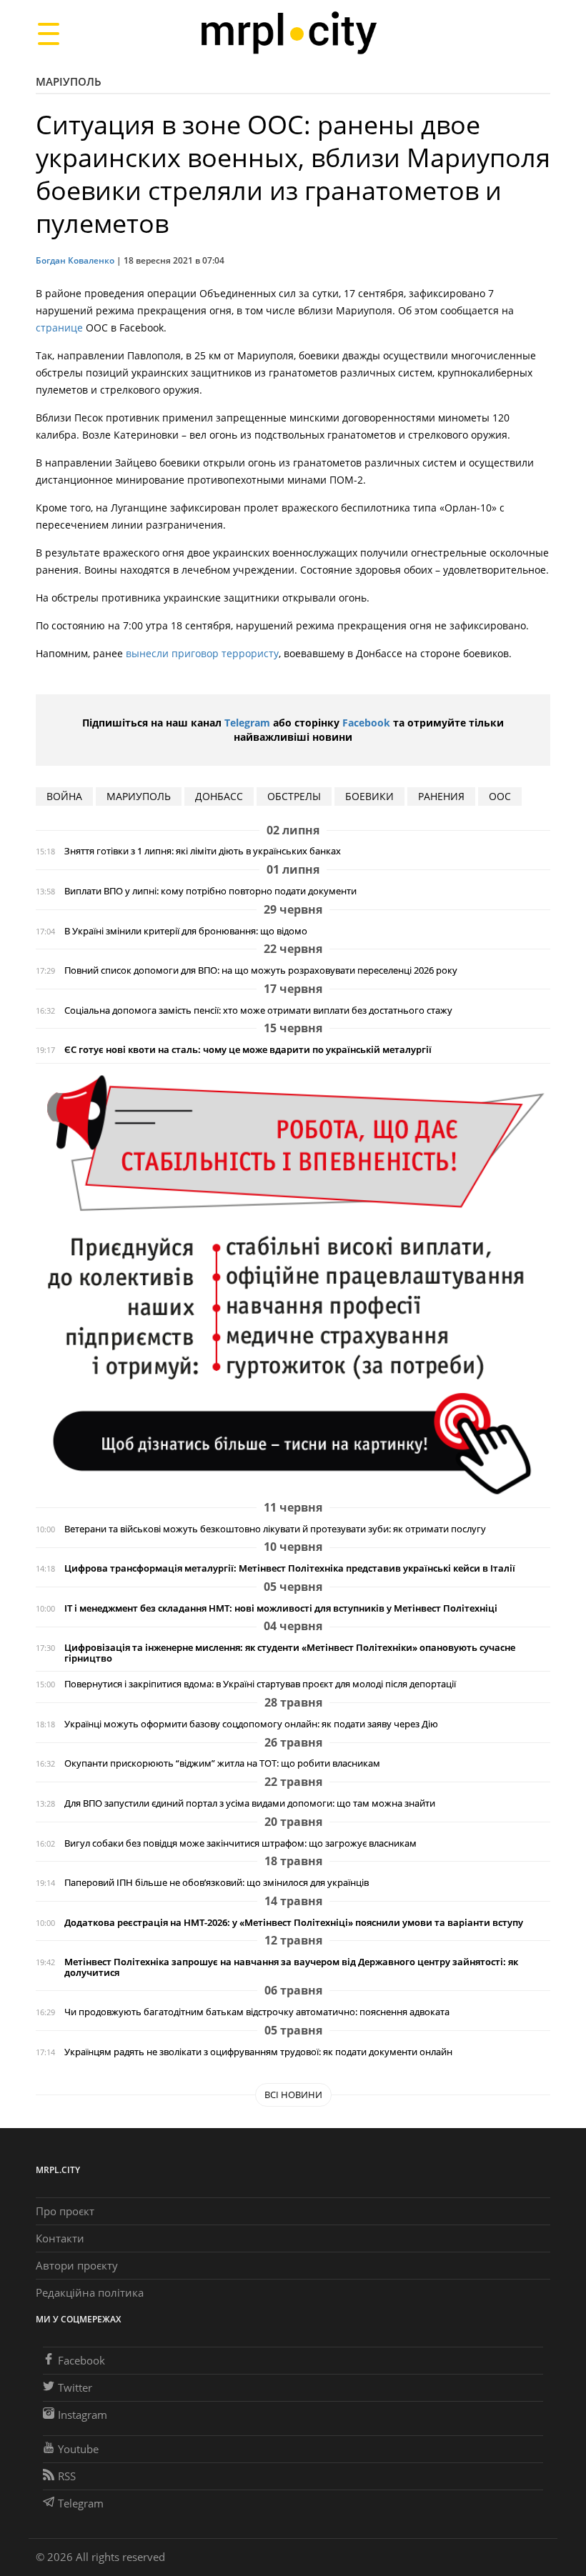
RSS (67, 2476)
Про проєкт (65, 2211)
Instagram (83, 2415)
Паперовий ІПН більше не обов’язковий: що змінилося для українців (217, 1883)
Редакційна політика (90, 2292)
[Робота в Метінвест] (293, 1284)
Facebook (366, 723)
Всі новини (293, 2095)
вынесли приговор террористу (202, 653)
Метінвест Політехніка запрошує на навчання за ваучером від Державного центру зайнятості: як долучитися (291, 1967)
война (64, 796)
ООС (500, 796)
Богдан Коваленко (75, 260)
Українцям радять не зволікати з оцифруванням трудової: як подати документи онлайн (258, 2052)
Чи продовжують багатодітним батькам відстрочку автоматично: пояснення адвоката (257, 2012)
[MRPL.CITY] (288, 33)
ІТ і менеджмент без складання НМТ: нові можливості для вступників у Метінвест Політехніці (281, 1608)
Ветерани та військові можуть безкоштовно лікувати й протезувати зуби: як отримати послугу (275, 1529)
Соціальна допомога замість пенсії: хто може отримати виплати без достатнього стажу (258, 1010)
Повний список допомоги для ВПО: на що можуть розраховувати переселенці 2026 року (261, 970)
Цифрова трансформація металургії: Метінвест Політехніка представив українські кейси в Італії (290, 1568)
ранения (441, 796)
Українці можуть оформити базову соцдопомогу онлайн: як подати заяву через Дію (251, 1724)
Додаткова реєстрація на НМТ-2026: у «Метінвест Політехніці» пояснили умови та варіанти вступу (294, 1923)
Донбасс (219, 796)
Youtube (78, 2449)
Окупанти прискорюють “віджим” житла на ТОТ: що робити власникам (222, 1763)
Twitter (75, 2387)
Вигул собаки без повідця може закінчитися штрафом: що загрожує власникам (240, 1843)
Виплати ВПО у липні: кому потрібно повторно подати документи (210, 891)
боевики (369, 796)
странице (59, 328)
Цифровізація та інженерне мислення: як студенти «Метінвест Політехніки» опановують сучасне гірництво (290, 1653)
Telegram (247, 723)
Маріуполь (69, 81)
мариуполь (139, 796)
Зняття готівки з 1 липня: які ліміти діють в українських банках (203, 851)
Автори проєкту (77, 2265)
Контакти (60, 2238)
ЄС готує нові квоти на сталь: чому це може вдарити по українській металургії (248, 1050)
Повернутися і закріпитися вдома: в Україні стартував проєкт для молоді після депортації (260, 1684)
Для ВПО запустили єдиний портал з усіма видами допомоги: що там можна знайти (250, 1803)
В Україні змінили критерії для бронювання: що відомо (186, 931)
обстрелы (294, 796)
